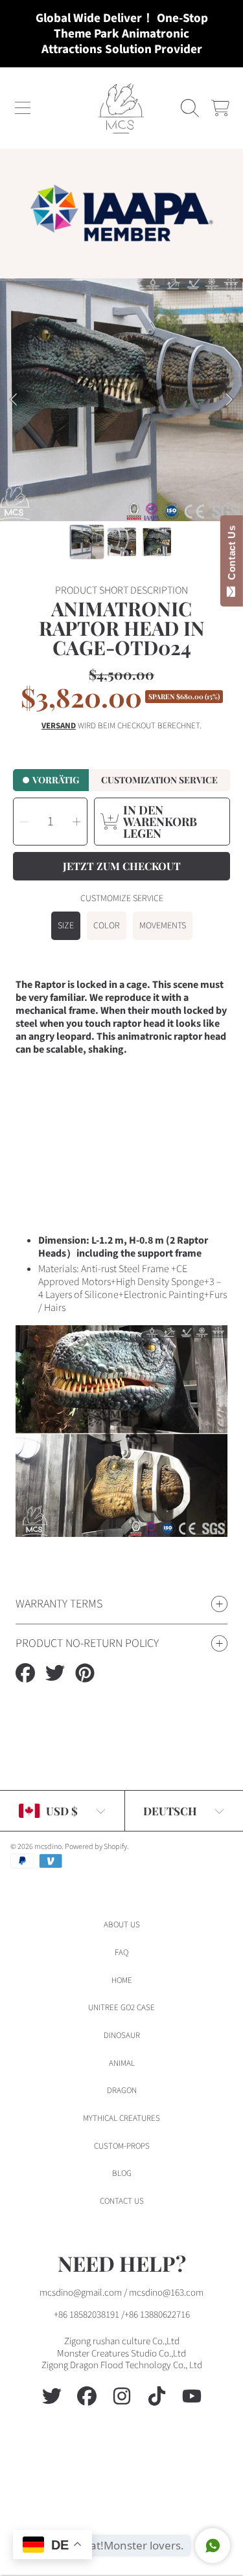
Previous (14, 400)
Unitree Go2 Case (121, 2008)
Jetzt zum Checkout (122, 866)
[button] (23, 108)
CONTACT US (122, 2201)
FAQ (121, 1953)
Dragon (122, 2090)
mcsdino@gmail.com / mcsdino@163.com (121, 2293)
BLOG (122, 2173)
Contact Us (232, 555)
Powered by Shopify (96, 1847)
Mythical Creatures (121, 2118)
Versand (59, 726)
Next (229, 400)
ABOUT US (122, 1925)
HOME (122, 1980)
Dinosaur (122, 2035)
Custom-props (122, 2146)
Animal (122, 2063)
